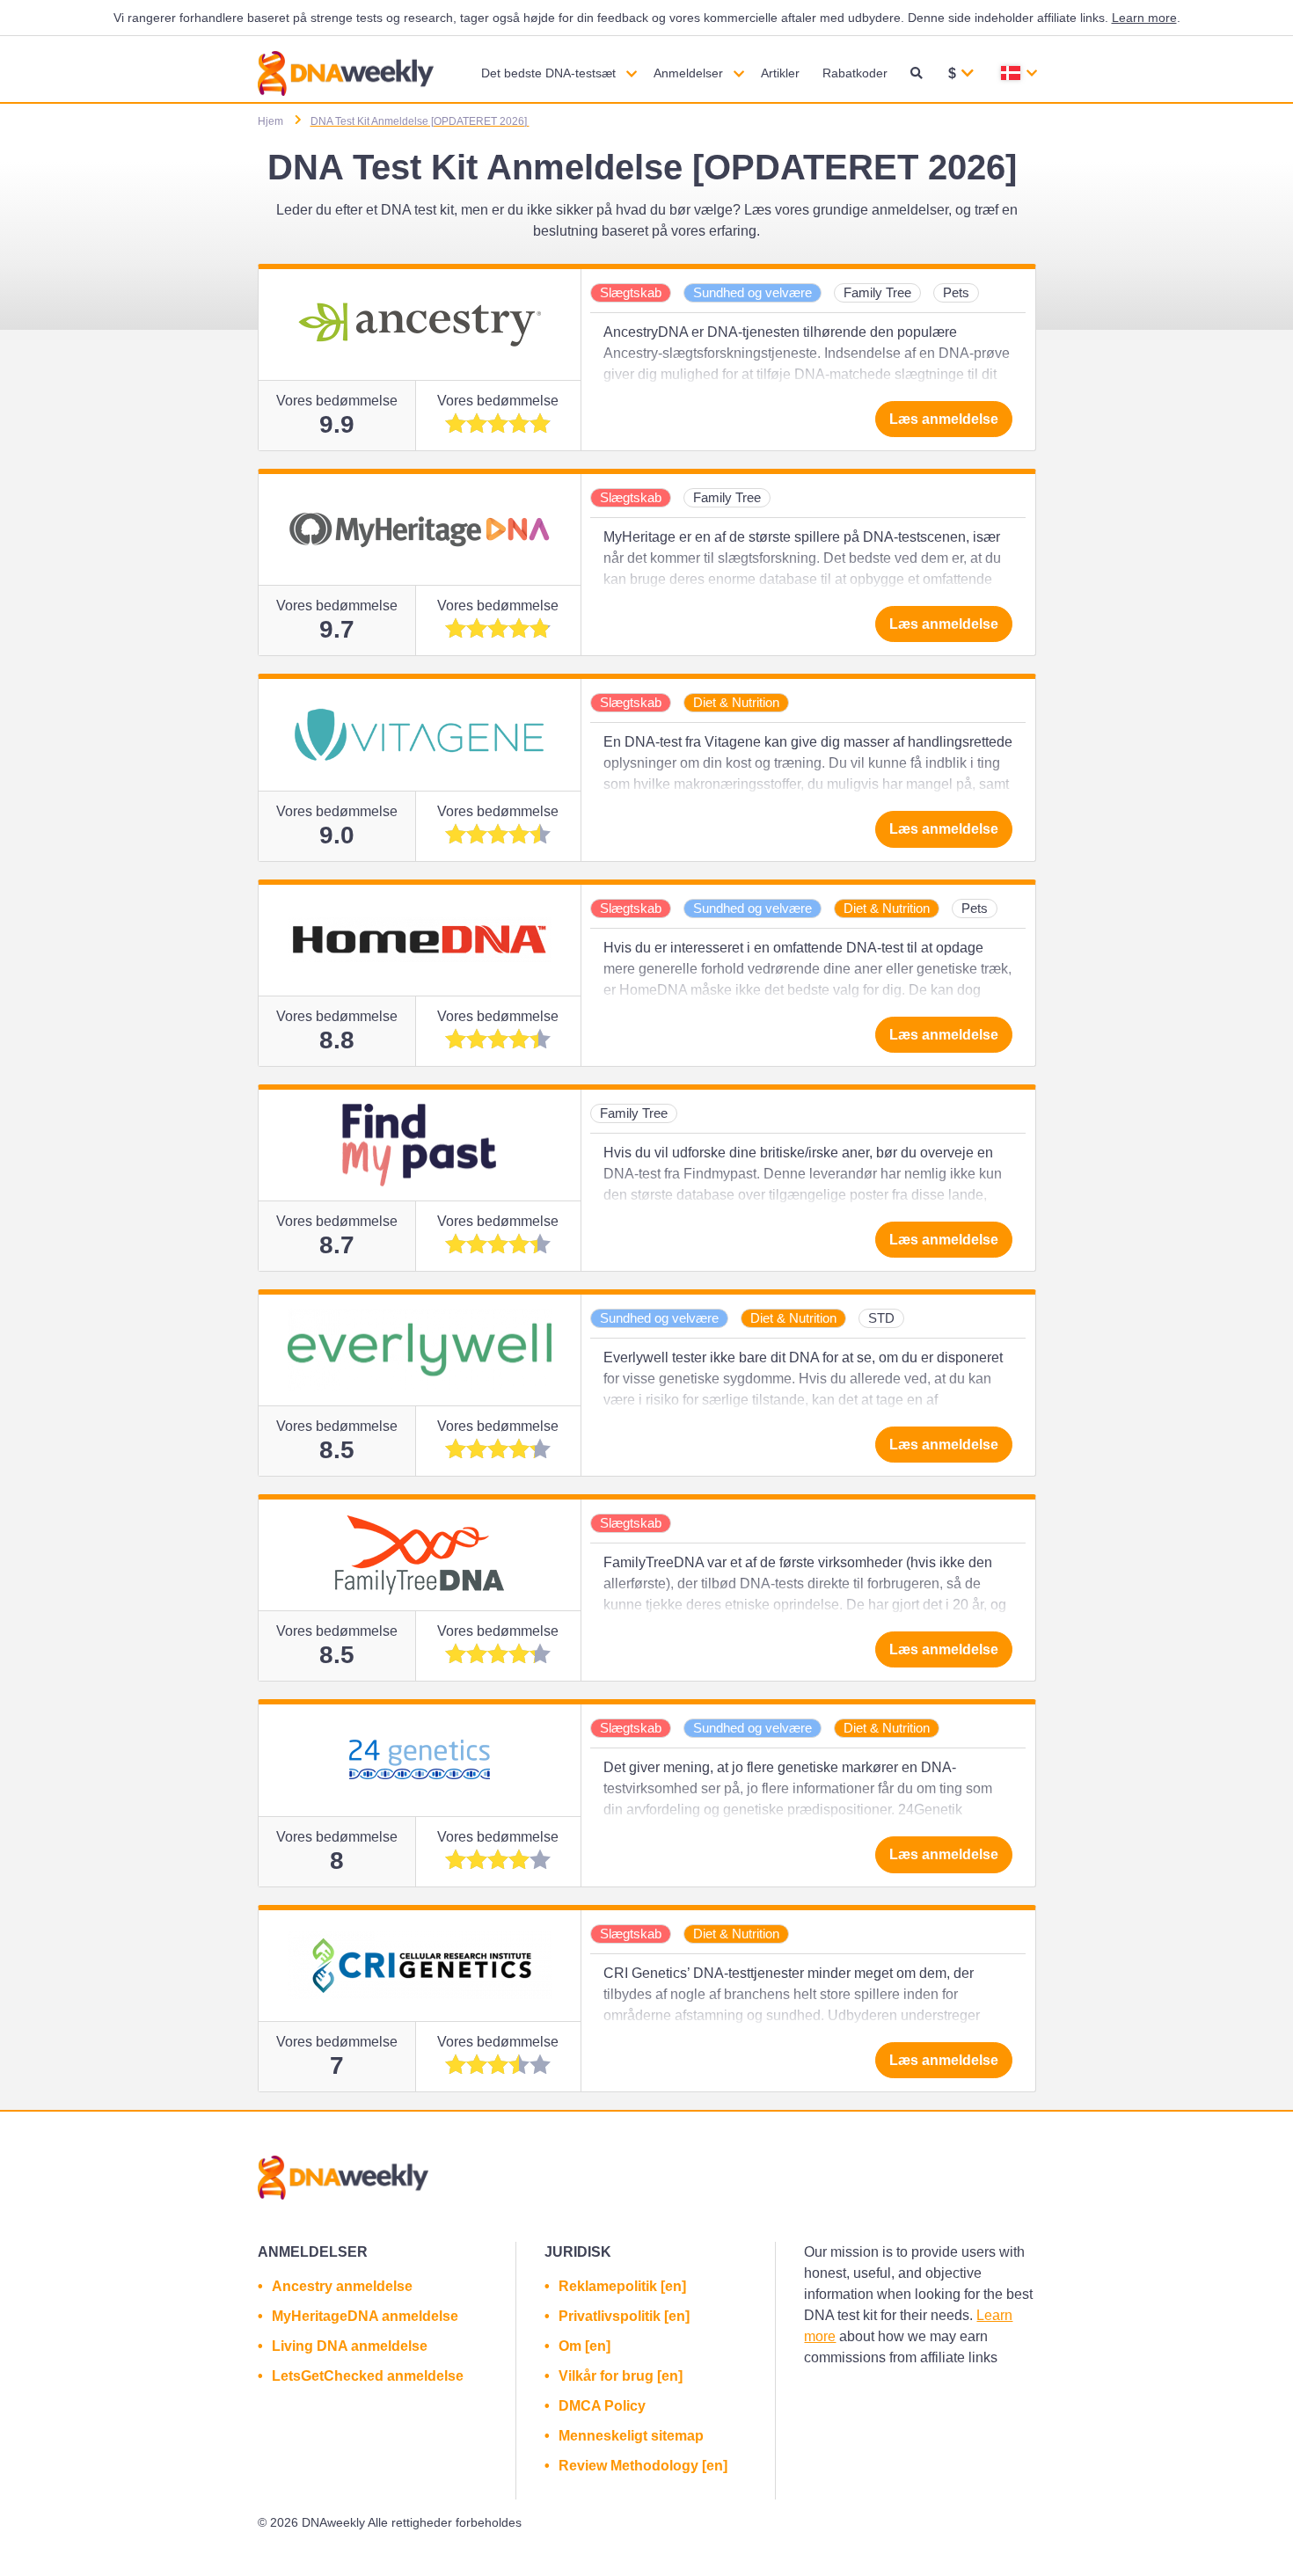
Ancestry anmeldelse (342, 2286)
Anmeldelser (688, 73)
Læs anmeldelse (944, 419)
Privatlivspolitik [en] (624, 2316)
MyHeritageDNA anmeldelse (365, 2316)
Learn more (1144, 18)
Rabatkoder (855, 73)
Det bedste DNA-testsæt (548, 73)
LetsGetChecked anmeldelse (368, 2376)
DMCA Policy (602, 2406)
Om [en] (584, 2346)
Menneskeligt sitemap (631, 2436)
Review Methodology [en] (643, 2466)
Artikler (780, 73)
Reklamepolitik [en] (622, 2286)
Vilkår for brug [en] (621, 2376)
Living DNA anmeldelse (350, 2346)
